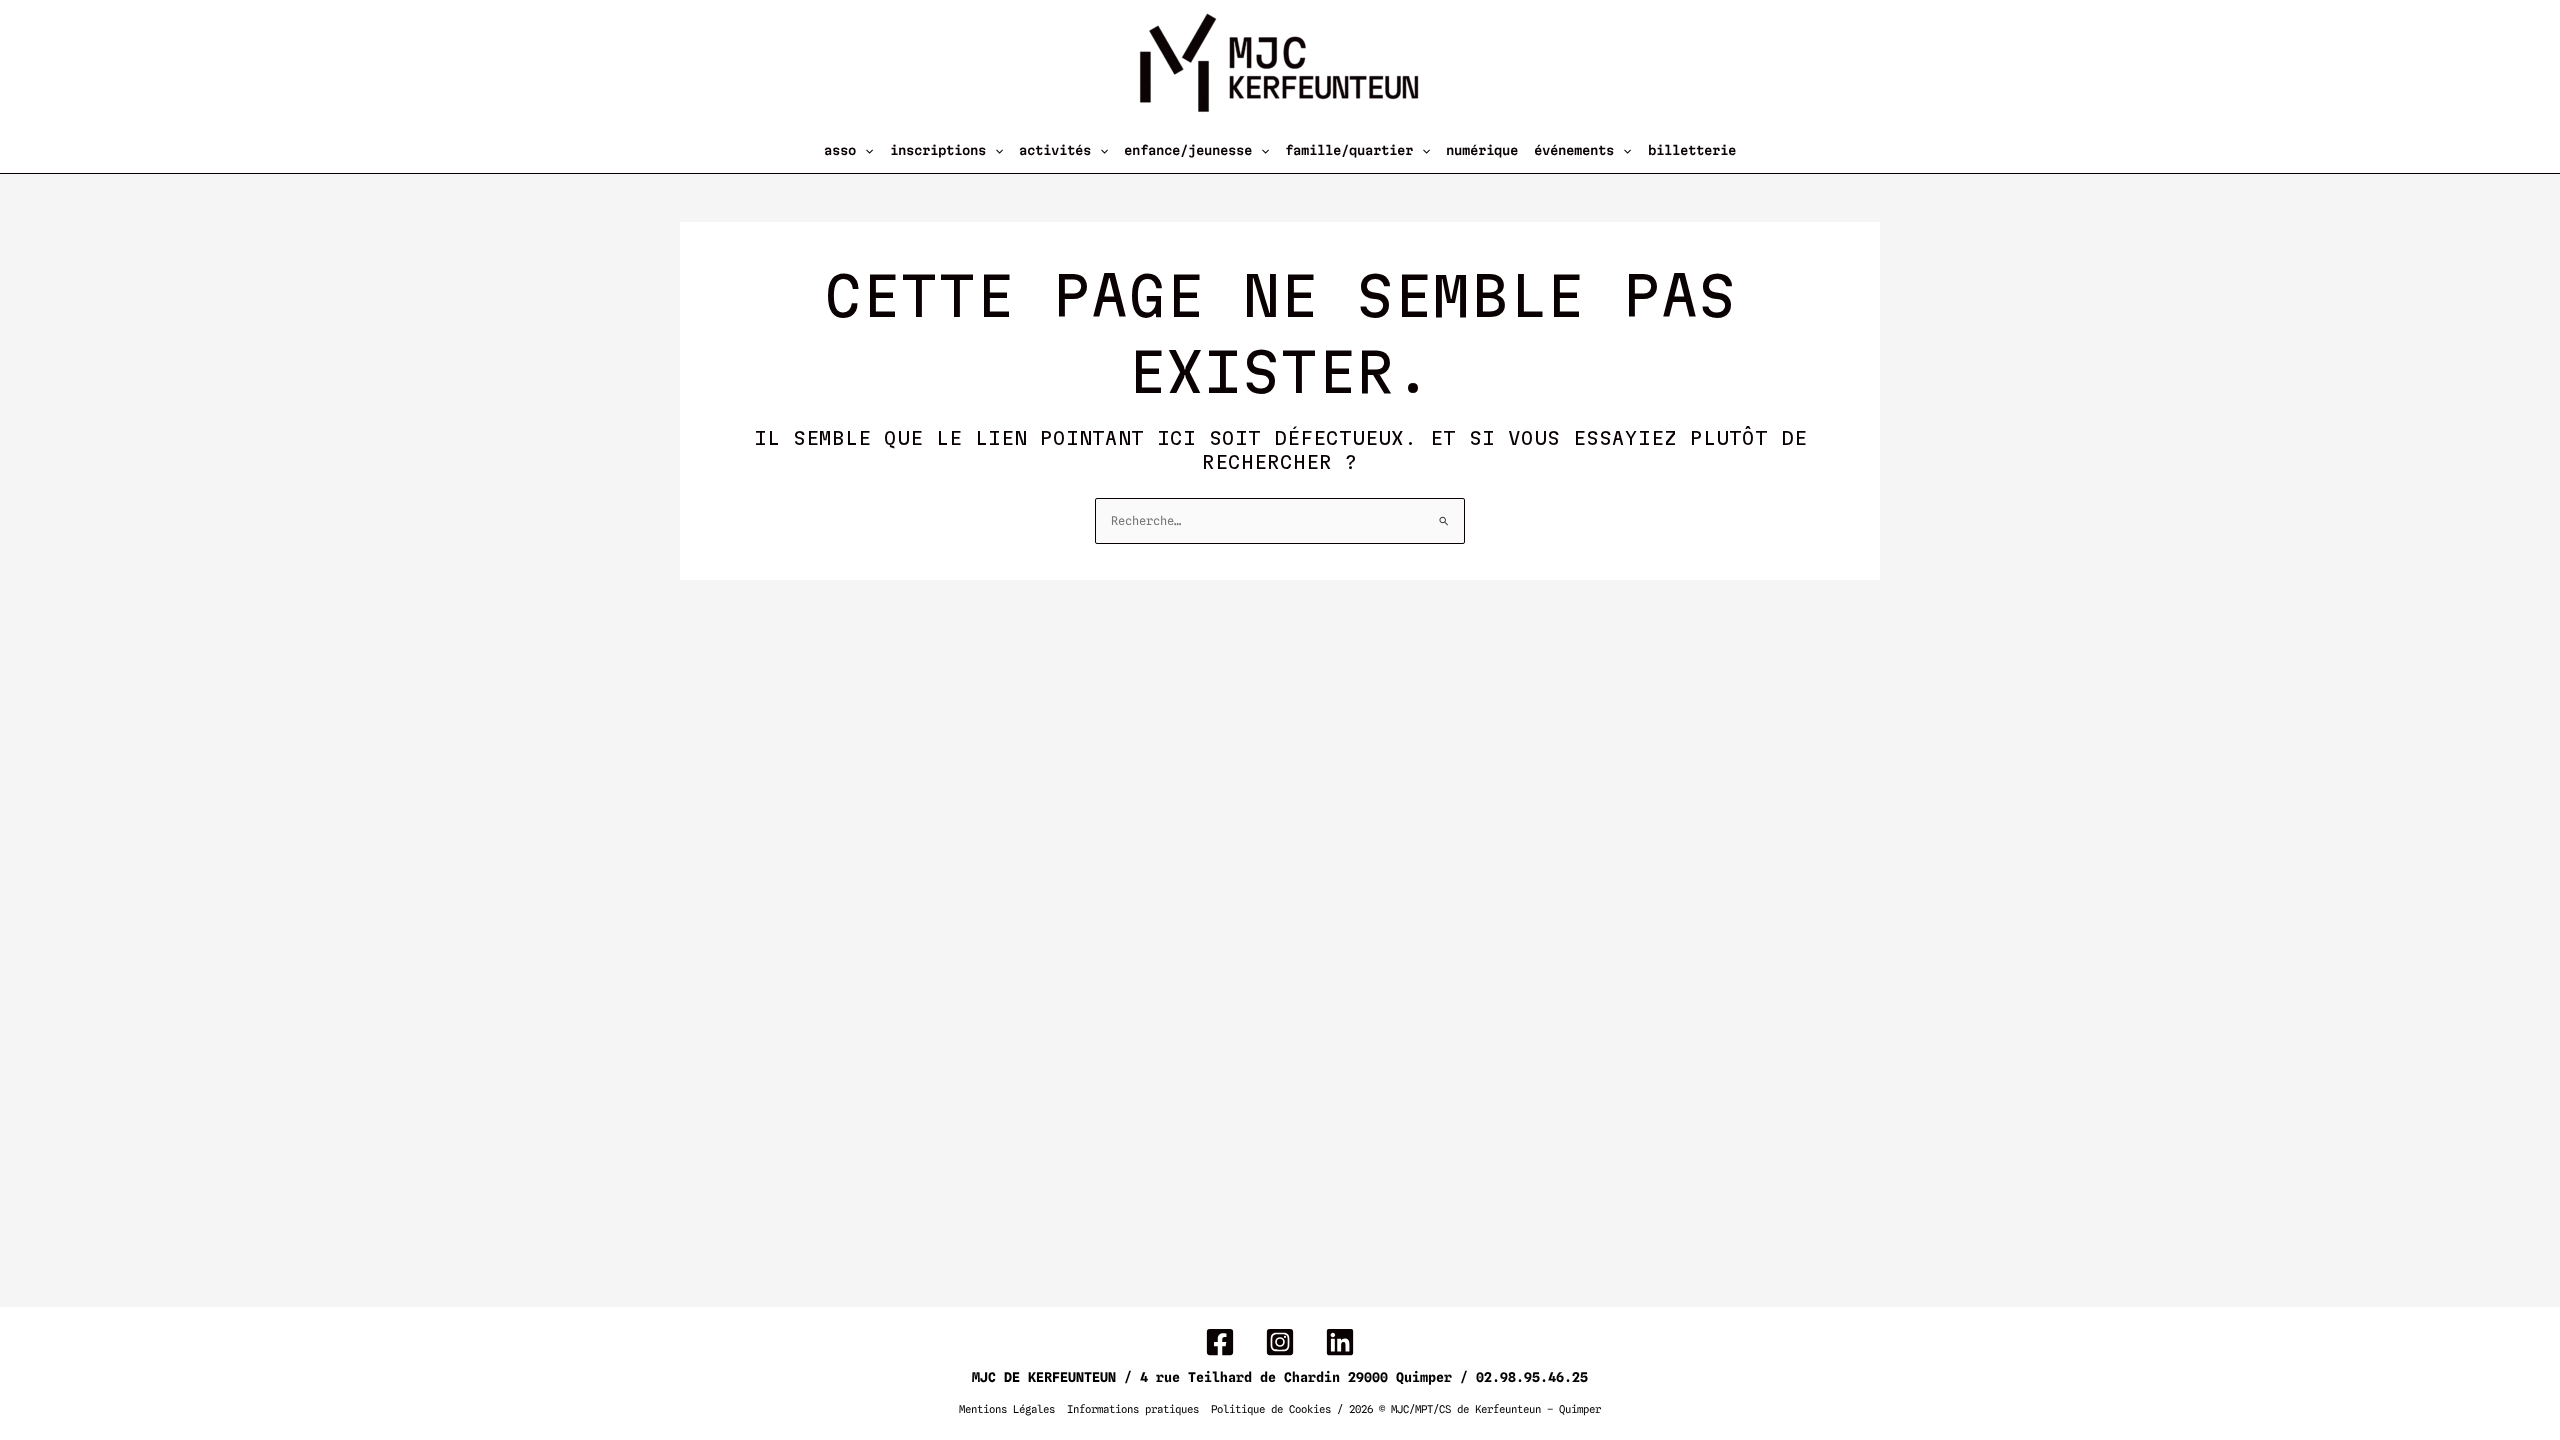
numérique (1482, 150)
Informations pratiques (1133, 1409)
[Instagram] (1280, 1342)
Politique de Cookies (1271, 1409)
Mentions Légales (1007, 1409)
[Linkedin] (1340, 1342)
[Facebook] (1220, 1342)
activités (1055, 150)
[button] (864, 150)
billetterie (1692, 150)
